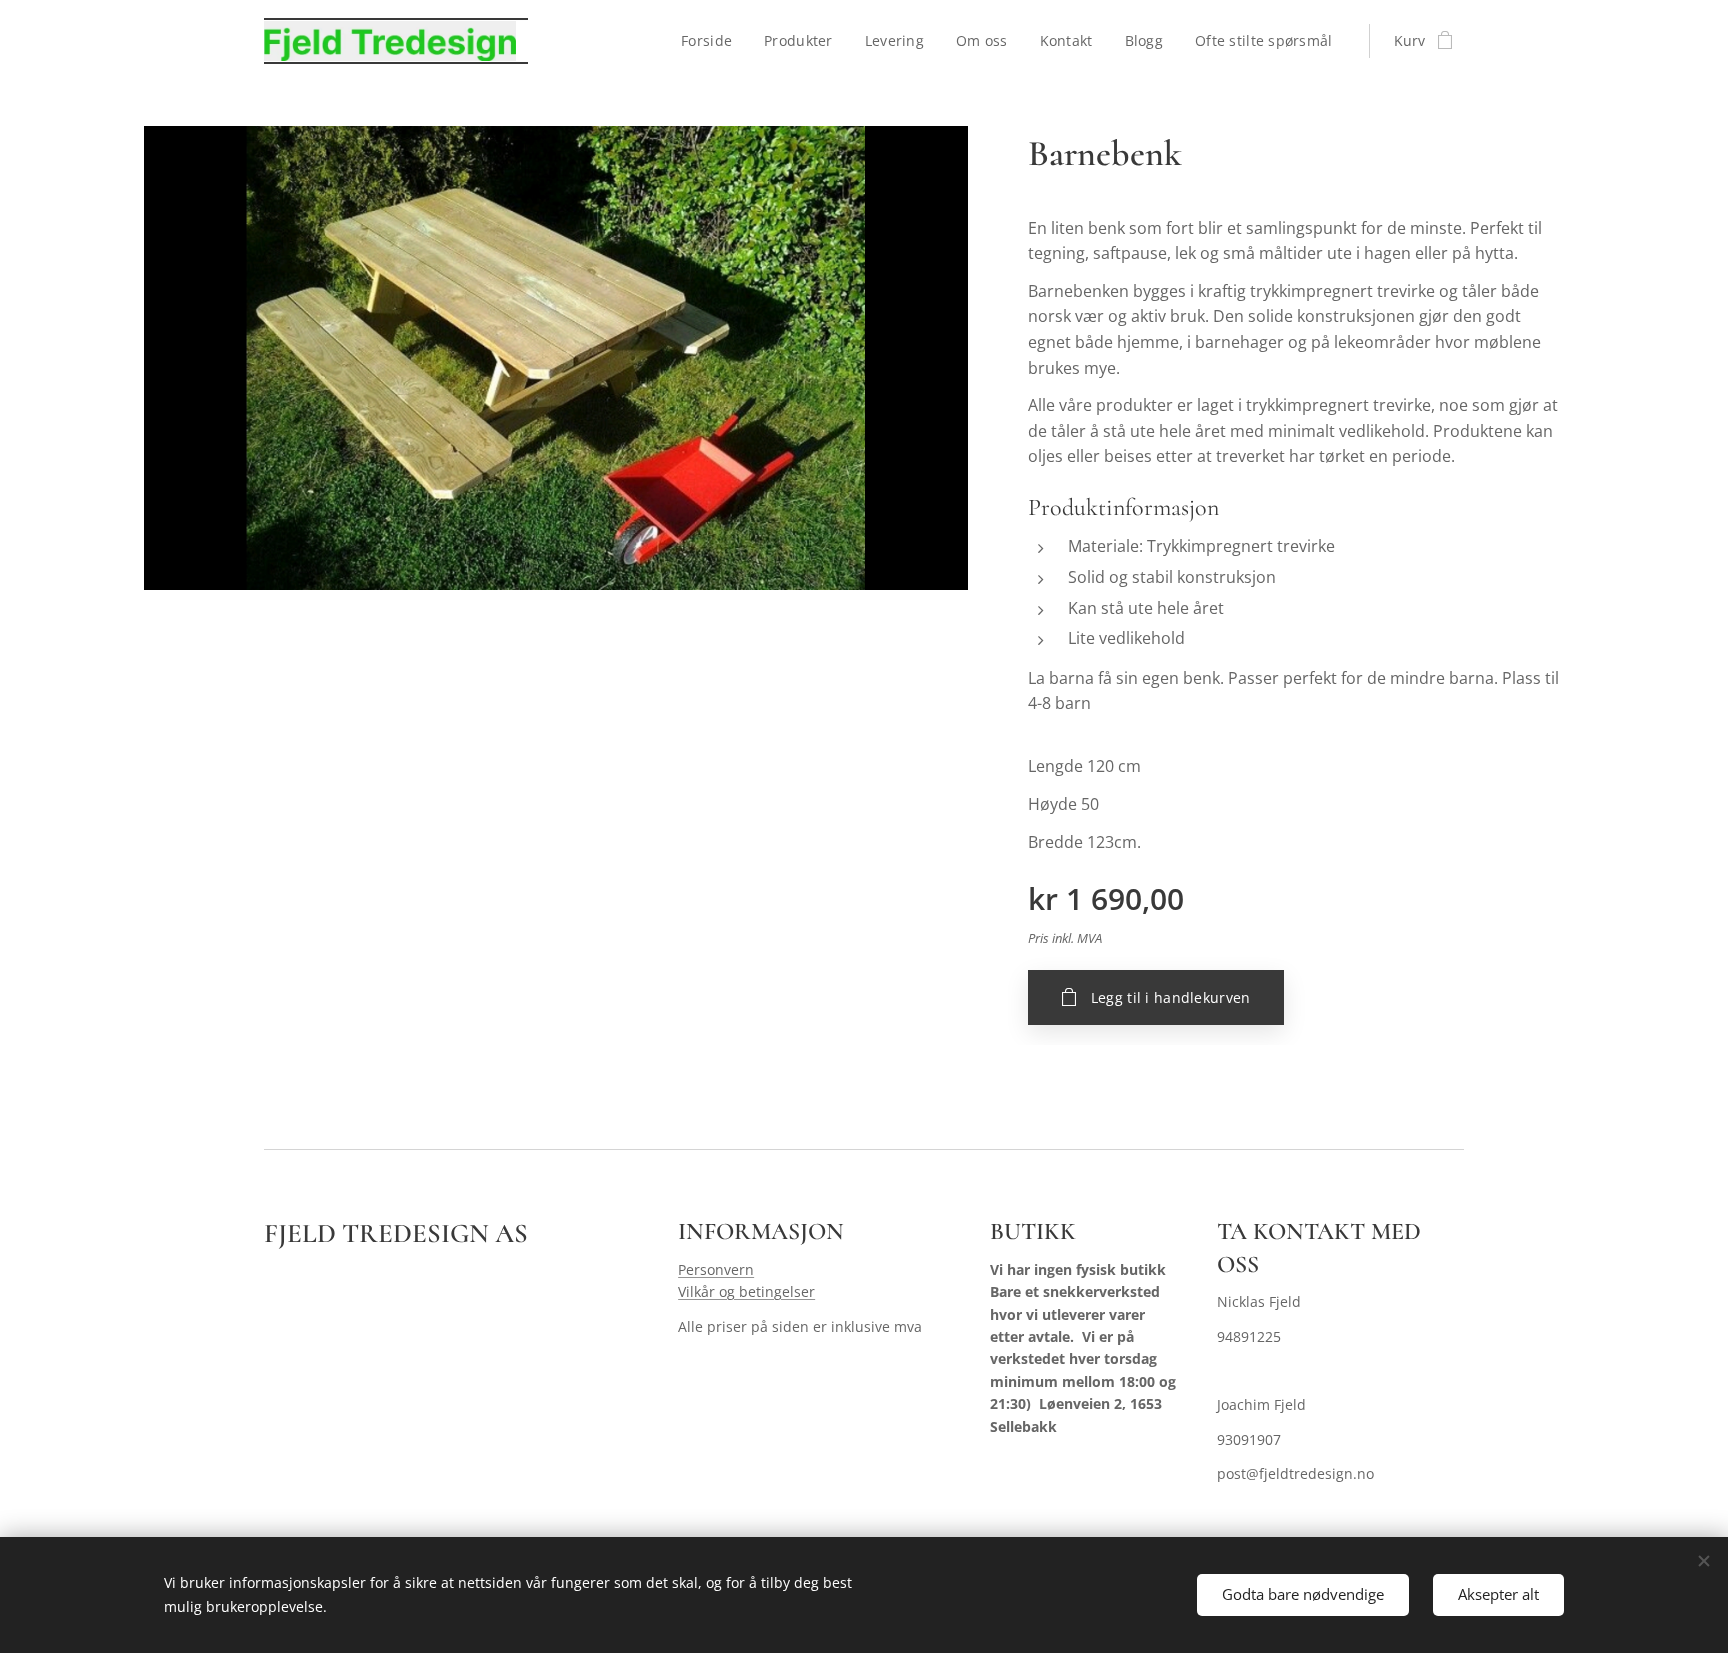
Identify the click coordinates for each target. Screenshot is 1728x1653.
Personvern (716, 1269)
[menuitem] (712, 41)
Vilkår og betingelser (746, 1291)
